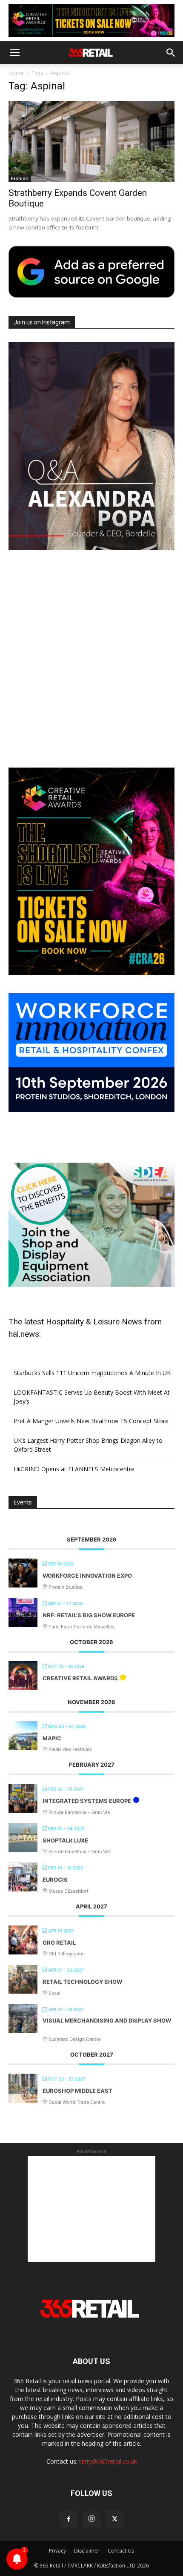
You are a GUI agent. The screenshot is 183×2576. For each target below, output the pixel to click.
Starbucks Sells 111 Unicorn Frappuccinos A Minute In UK (92, 1373)
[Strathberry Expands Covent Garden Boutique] (91, 142)
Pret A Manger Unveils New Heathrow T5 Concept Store (91, 1421)
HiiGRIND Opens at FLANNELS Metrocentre (74, 1469)
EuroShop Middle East (77, 2091)
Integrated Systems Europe (87, 1801)
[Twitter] (114, 2519)
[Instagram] (91, 2519)
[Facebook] (69, 2519)
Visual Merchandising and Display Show (107, 2020)
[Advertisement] (91, 660)
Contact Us (121, 2551)
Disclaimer (87, 2551)
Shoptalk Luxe (65, 1840)
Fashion (20, 178)
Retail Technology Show (82, 1982)
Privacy (57, 2551)
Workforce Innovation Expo (87, 1576)
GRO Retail (59, 1943)
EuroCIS (55, 1880)
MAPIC (52, 1738)
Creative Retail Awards (80, 1678)
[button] (14, 53)
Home (16, 73)
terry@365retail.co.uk (108, 2461)
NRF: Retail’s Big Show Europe (89, 1615)
